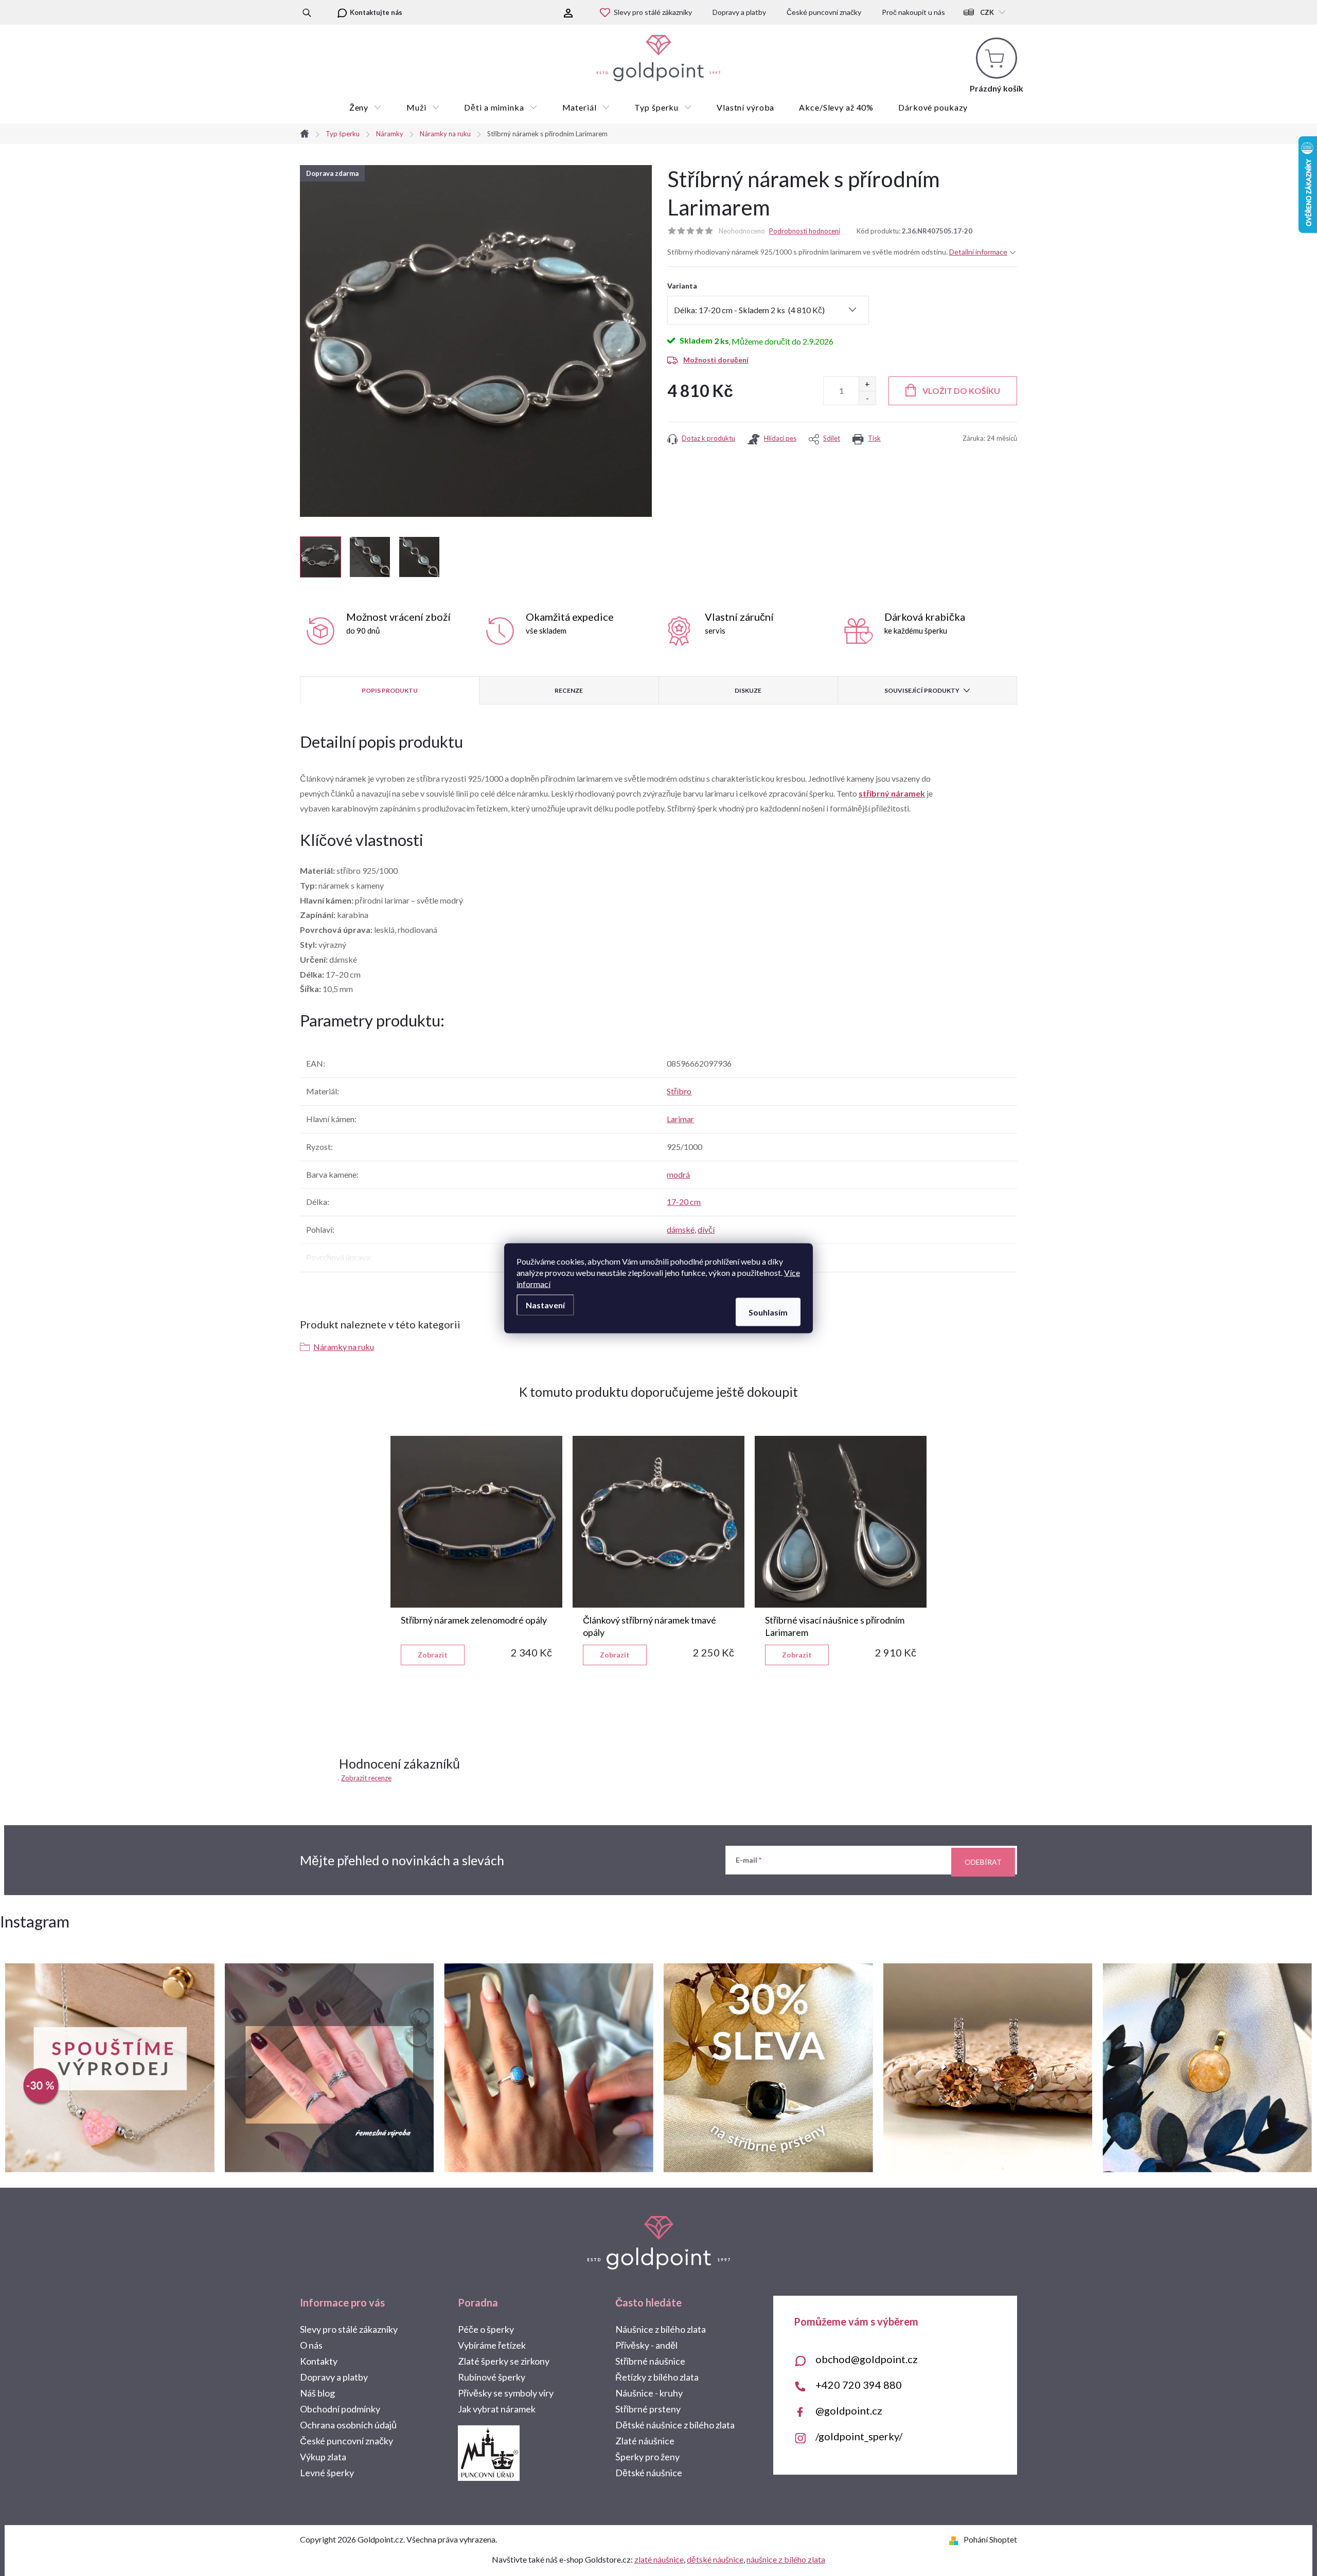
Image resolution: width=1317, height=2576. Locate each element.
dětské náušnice (715, 2559)
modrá (678, 1174)
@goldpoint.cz (849, 2410)
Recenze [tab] (569, 690)
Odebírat (983, 1862)
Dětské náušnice (649, 2473)
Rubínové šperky (492, 2377)
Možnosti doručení (716, 360)
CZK (987, 12)
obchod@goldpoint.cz (867, 2359)
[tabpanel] (476, 1551)
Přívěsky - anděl (646, 2345)
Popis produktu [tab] (390, 690)
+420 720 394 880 (859, 2385)
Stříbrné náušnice (650, 2361)
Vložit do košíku (961, 391)
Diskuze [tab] (748, 690)
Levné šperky (327, 2473)
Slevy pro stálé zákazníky (653, 12)
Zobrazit (433, 1655)
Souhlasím (768, 1312)
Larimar (680, 1119)
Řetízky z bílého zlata (657, 2377)
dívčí (706, 1229)
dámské (681, 1229)
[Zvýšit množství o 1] (867, 384)
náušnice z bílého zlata (786, 2559)
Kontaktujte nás (376, 12)
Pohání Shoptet (990, 2539)
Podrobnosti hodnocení (805, 231)
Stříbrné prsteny (648, 2409)
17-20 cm (684, 1202)
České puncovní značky (824, 12)
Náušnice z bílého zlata (661, 2329)
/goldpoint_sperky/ (859, 2436)
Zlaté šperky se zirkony (504, 2361)
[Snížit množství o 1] (867, 398)
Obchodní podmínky (340, 2409)
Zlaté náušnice (645, 2441)
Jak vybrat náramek (497, 2409)
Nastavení (545, 1304)
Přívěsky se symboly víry (506, 2393)
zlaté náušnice (659, 2559)
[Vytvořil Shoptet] (956, 2539)
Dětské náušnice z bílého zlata (675, 2425)
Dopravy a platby (739, 12)
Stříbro (679, 1091)
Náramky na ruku (344, 1347)
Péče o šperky (486, 2329)
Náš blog (317, 2393)
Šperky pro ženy (647, 2457)
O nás (311, 2345)
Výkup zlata (323, 2457)
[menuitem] (366, 107)
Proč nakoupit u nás (913, 12)
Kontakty (319, 2361)
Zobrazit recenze (366, 1778)
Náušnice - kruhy (649, 2393)
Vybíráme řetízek (492, 2345)
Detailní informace (978, 252)
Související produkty (922, 690)
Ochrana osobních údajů (348, 2425)
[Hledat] (307, 12)
